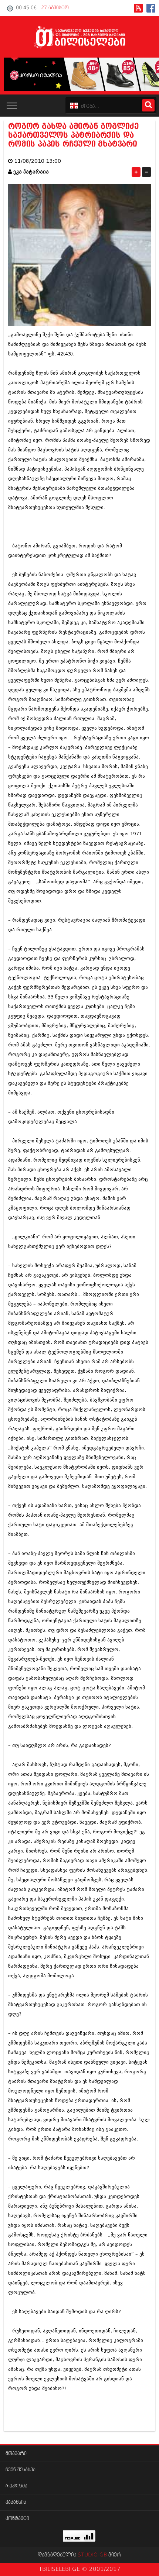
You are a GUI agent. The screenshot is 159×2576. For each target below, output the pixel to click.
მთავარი (16, 2454)
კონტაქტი (17, 2519)
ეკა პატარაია (31, 172)
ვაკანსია (16, 2502)
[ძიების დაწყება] (148, 105)
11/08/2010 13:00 (38, 161)
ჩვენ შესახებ (21, 2470)
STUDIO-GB (92, 2555)
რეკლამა (16, 2486)
